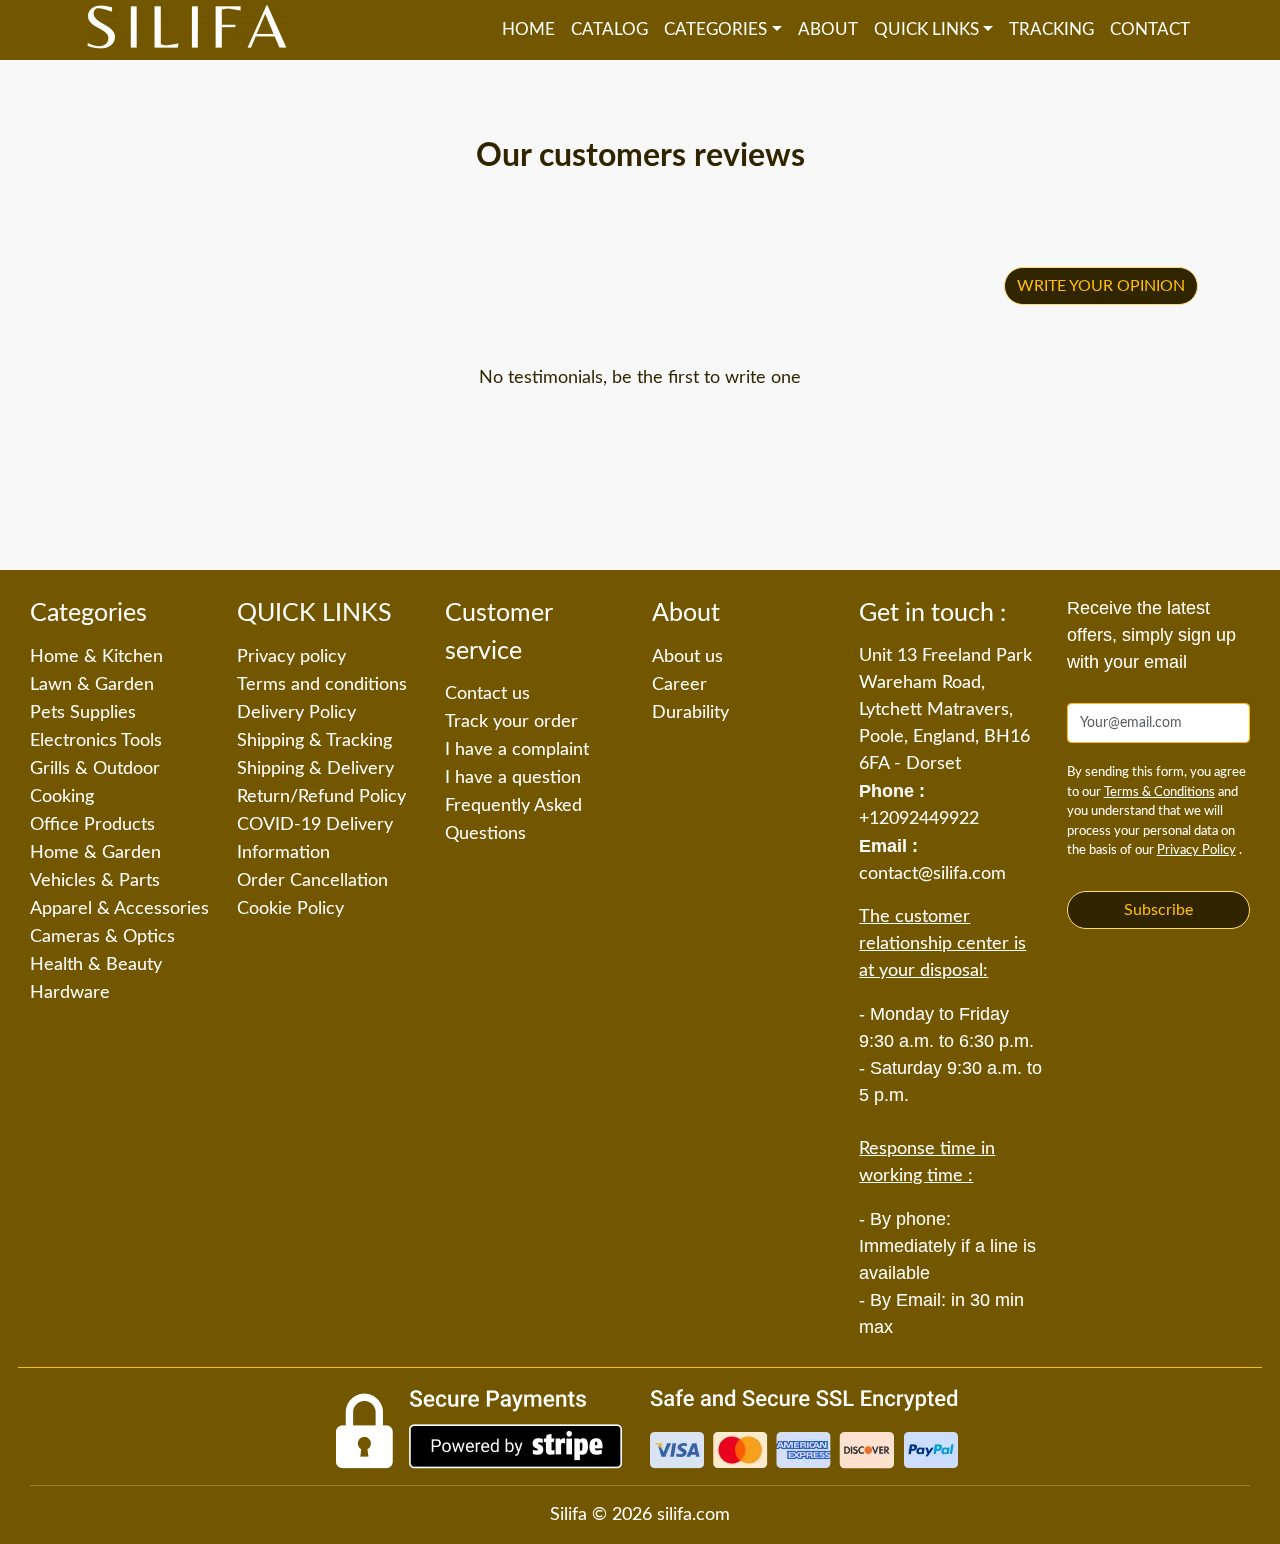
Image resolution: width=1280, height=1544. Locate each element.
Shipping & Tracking (314, 741)
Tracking (1051, 29)
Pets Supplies (83, 713)
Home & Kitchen (96, 657)
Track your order (511, 722)
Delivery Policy (296, 713)
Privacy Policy (1196, 850)
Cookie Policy (290, 909)
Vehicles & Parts (95, 881)
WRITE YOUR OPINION (1101, 286)
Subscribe (1158, 910)
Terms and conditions (322, 685)
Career (679, 685)
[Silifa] (187, 30)
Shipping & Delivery (315, 769)
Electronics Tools (96, 741)
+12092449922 (919, 819)
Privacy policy (291, 657)
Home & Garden (95, 853)
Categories (715, 29)
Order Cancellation (312, 881)
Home (528, 29)
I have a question (513, 778)
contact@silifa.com (932, 874)
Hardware (70, 993)
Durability (690, 713)
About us (687, 657)
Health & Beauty (96, 965)
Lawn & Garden (92, 685)
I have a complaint (517, 750)
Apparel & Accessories (119, 909)
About (828, 29)
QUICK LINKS (926, 29)
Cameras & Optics (102, 937)
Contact (1150, 29)
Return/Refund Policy (321, 797)
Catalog (609, 29)
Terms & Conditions (1159, 792)
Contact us (487, 694)
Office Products (92, 825)
